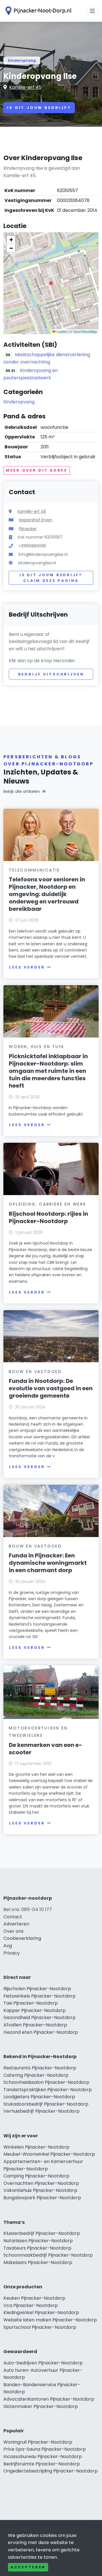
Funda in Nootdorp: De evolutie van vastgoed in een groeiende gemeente (51, 1388)
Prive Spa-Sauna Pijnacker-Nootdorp (45, 2449)
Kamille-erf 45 (25, 87)
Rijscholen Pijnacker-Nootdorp (37, 1989)
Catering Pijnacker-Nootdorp (36, 2075)
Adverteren (16, 1924)
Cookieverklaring (22, 1938)
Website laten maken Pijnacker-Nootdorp (50, 2320)
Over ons (13, 1931)
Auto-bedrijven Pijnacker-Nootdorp (43, 2363)
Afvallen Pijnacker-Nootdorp (35, 2025)
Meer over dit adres (37, 470)
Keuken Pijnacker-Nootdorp (34, 2298)
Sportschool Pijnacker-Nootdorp (40, 2327)
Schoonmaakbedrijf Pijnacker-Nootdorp (48, 2255)
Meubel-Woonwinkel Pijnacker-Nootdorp (49, 2154)
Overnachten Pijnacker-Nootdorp (41, 2183)
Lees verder (27, 967)
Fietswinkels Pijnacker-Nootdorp (40, 1996)
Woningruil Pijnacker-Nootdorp (38, 2442)
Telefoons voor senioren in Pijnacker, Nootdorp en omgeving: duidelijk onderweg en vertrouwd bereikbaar (47, 894)
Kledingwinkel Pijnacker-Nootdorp (41, 2313)
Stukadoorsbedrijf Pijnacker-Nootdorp (46, 2104)
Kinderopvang (22, 60)
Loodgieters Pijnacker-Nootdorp (39, 2097)
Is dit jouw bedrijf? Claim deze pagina (51, 578)
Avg (8, 1946)
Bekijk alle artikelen (22, 791)
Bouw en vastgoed (35, 1372)
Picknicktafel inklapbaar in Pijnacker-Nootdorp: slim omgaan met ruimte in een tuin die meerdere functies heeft (48, 1071)
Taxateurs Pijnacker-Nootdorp (37, 2248)
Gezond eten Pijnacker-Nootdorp (41, 2032)
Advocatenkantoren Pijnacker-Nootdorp (49, 2399)
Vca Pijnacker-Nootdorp (31, 2305)
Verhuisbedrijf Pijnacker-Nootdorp (42, 2111)
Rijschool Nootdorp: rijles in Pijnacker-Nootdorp (48, 1217)
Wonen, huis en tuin (36, 1047)
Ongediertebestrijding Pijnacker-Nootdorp (51, 2471)
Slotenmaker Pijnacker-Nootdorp (41, 2406)
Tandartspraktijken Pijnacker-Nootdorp (48, 2090)
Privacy (12, 1953)
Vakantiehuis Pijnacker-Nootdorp (40, 2190)
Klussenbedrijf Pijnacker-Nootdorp (42, 2233)
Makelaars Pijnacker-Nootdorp (38, 2262)
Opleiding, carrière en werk (48, 1204)
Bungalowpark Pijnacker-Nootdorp (42, 2198)
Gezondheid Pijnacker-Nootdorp (40, 2017)
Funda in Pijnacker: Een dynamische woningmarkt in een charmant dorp (48, 1563)
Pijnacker (28, 529)
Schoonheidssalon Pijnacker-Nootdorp (46, 2082)
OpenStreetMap (85, 331)
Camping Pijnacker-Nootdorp (36, 2176)
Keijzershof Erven (36, 520)
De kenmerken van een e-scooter (45, 1749)
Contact (13, 1917)
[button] (51, 283)
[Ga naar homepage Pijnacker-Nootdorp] (37, 11)
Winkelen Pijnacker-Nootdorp (36, 2147)
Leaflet (61, 331)
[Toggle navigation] (92, 11)
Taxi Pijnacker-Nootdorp (31, 2003)
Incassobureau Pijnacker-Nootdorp (43, 2456)
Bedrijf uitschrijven (51, 674)
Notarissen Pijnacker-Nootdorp (38, 2241)
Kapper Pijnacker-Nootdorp (35, 2010)
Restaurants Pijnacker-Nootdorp (40, 2068)
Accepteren (28, 2567)
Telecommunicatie (34, 870)
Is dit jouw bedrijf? (39, 108)
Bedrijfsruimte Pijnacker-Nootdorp (42, 2464)
